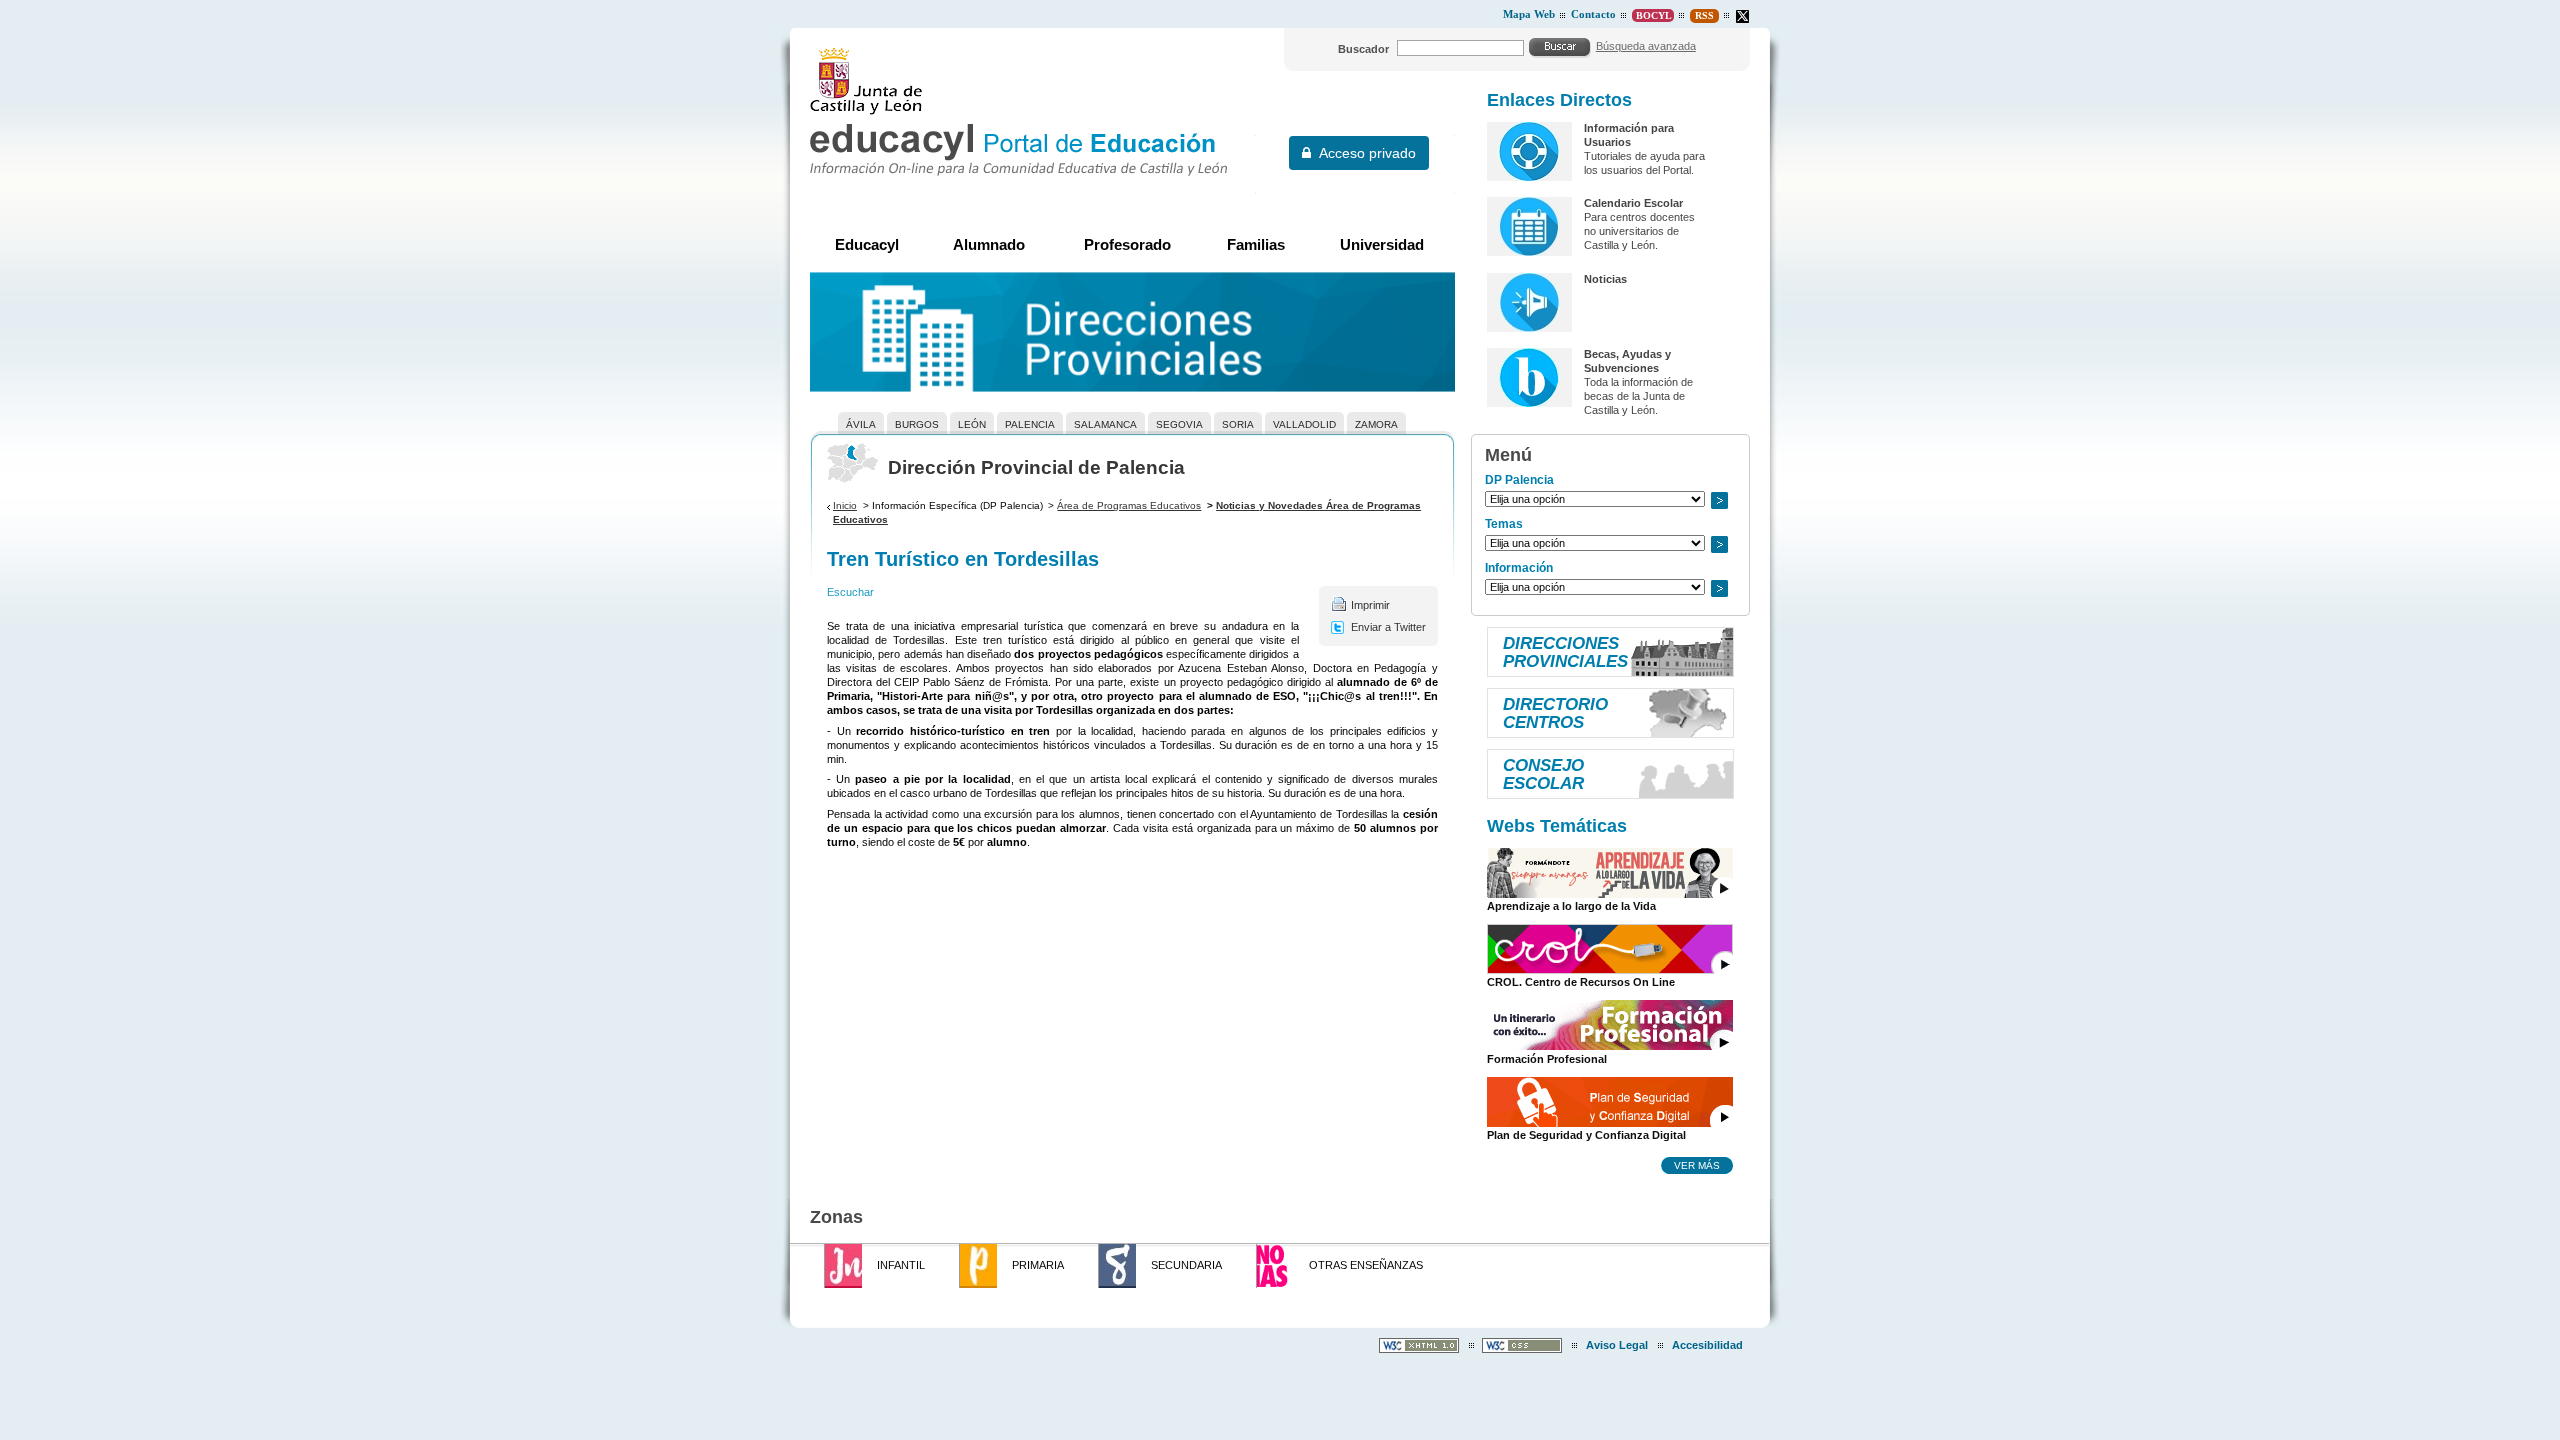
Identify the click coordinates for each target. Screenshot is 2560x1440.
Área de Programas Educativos (1129, 505)
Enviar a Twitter (1388, 627)
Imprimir (1370, 605)
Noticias (1605, 279)
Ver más (1697, 1165)
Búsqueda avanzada (1646, 46)
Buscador (1363, 49)
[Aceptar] (1560, 47)
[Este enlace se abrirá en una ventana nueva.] (1742, 16)
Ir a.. (1719, 500)
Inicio (845, 505)
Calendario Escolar (1633, 203)
